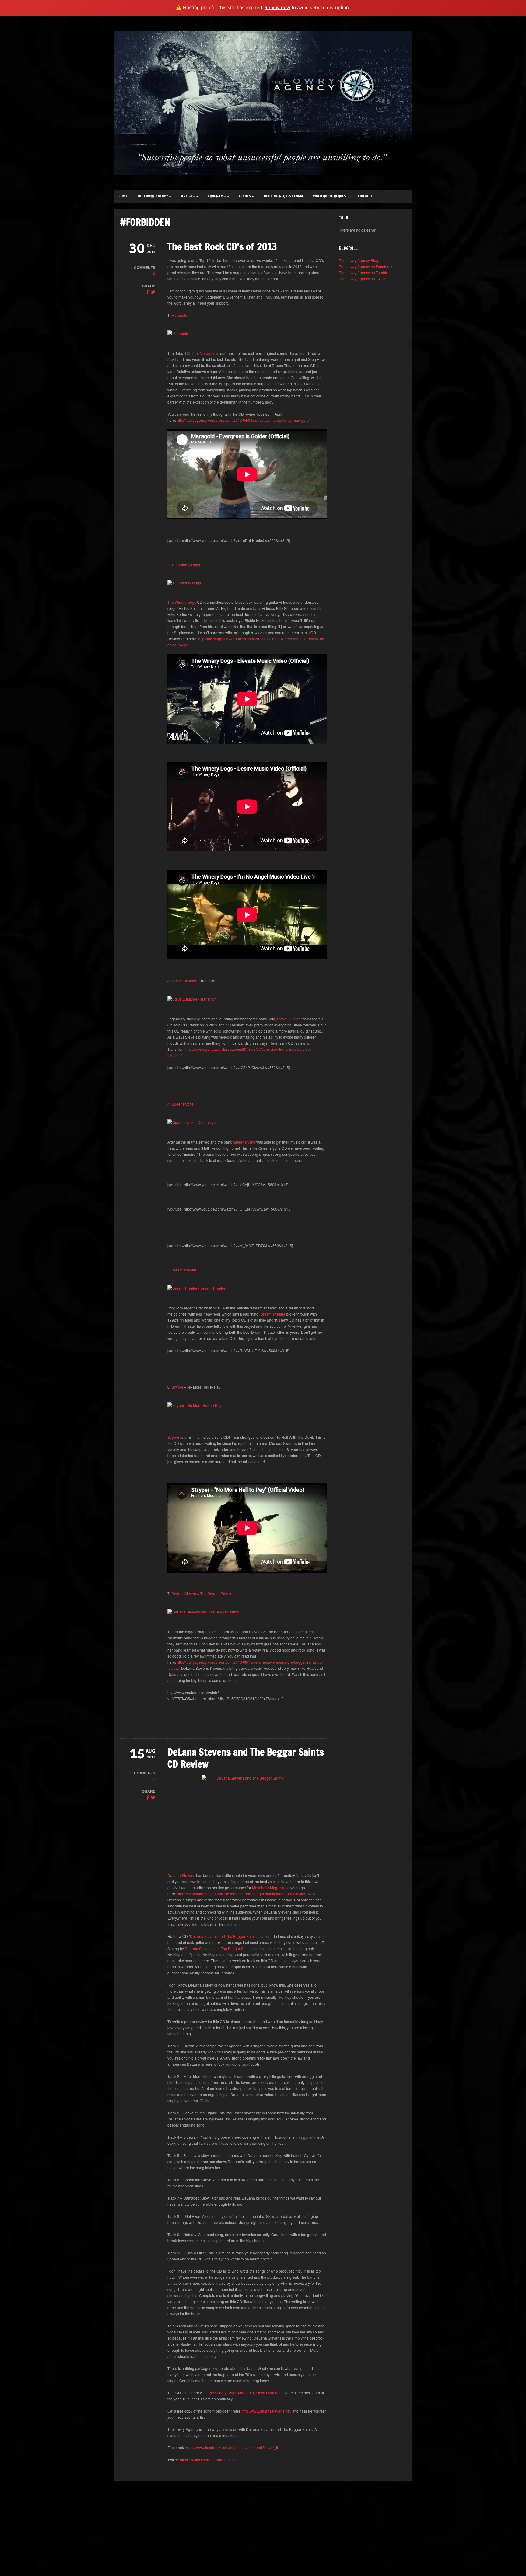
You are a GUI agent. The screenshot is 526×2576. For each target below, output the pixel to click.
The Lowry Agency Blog (359, 260)
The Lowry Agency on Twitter (363, 279)
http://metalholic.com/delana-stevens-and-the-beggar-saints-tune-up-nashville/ (241, 1894)
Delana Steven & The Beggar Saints (201, 1594)
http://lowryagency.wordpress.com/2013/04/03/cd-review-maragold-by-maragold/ (243, 420)
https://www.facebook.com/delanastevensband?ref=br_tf (232, 2447)
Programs (217, 196)
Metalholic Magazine (269, 1887)
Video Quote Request (330, 196)
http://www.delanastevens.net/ (267, 2411)
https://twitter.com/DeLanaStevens (208, 2460)
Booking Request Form (284, 196)
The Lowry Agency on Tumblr (363, 273)
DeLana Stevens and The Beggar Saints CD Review (246, 1758)
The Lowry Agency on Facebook (366, 266)
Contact (365, 196)
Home (123, 196)
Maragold (179, 315)
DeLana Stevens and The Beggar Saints (223, 1936)
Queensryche (244, 1142)
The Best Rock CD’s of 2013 (222, 246)
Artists (188, 196)
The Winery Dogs (186, 565)
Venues (245, 196)
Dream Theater (184, 1270)
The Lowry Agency (153, 196)
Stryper (177, 1387)
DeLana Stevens (181, 1875)
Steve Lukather (183, 981)
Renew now (277, 7)
